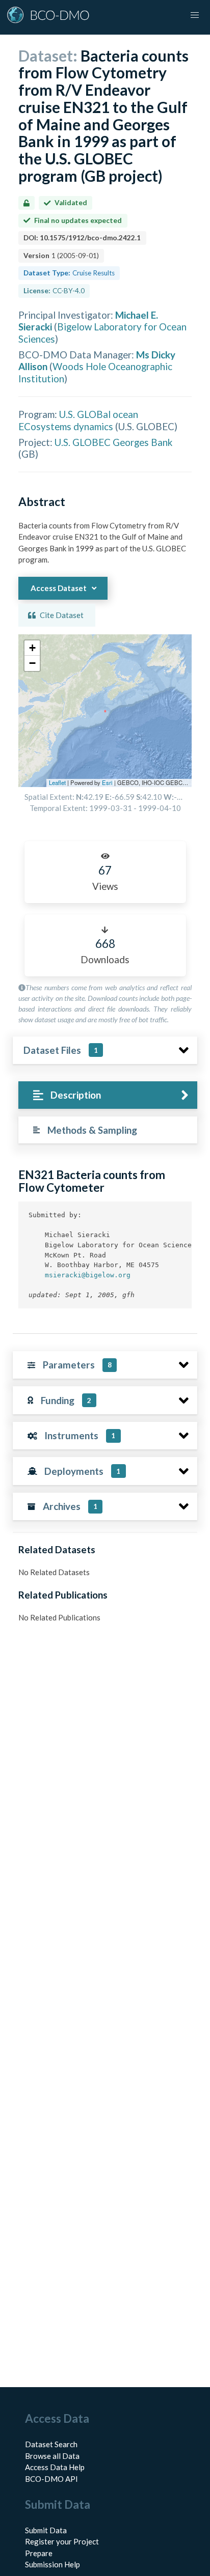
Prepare (39, 2553)
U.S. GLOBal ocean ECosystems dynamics (78, 420)
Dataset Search (51, 2444)
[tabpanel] (105, 1242)
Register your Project (62, 2541)
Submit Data (46, 2530)
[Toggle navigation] (195, 15)
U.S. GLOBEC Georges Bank (113, 442)
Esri (107, 782)
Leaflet (57, 782)
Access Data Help (55, 2467)
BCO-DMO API (51, 2479)
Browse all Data (52, 2456)
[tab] (108, 1095)
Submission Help (52, 2564)
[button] (32, 648)
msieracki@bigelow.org (88, 1275)
